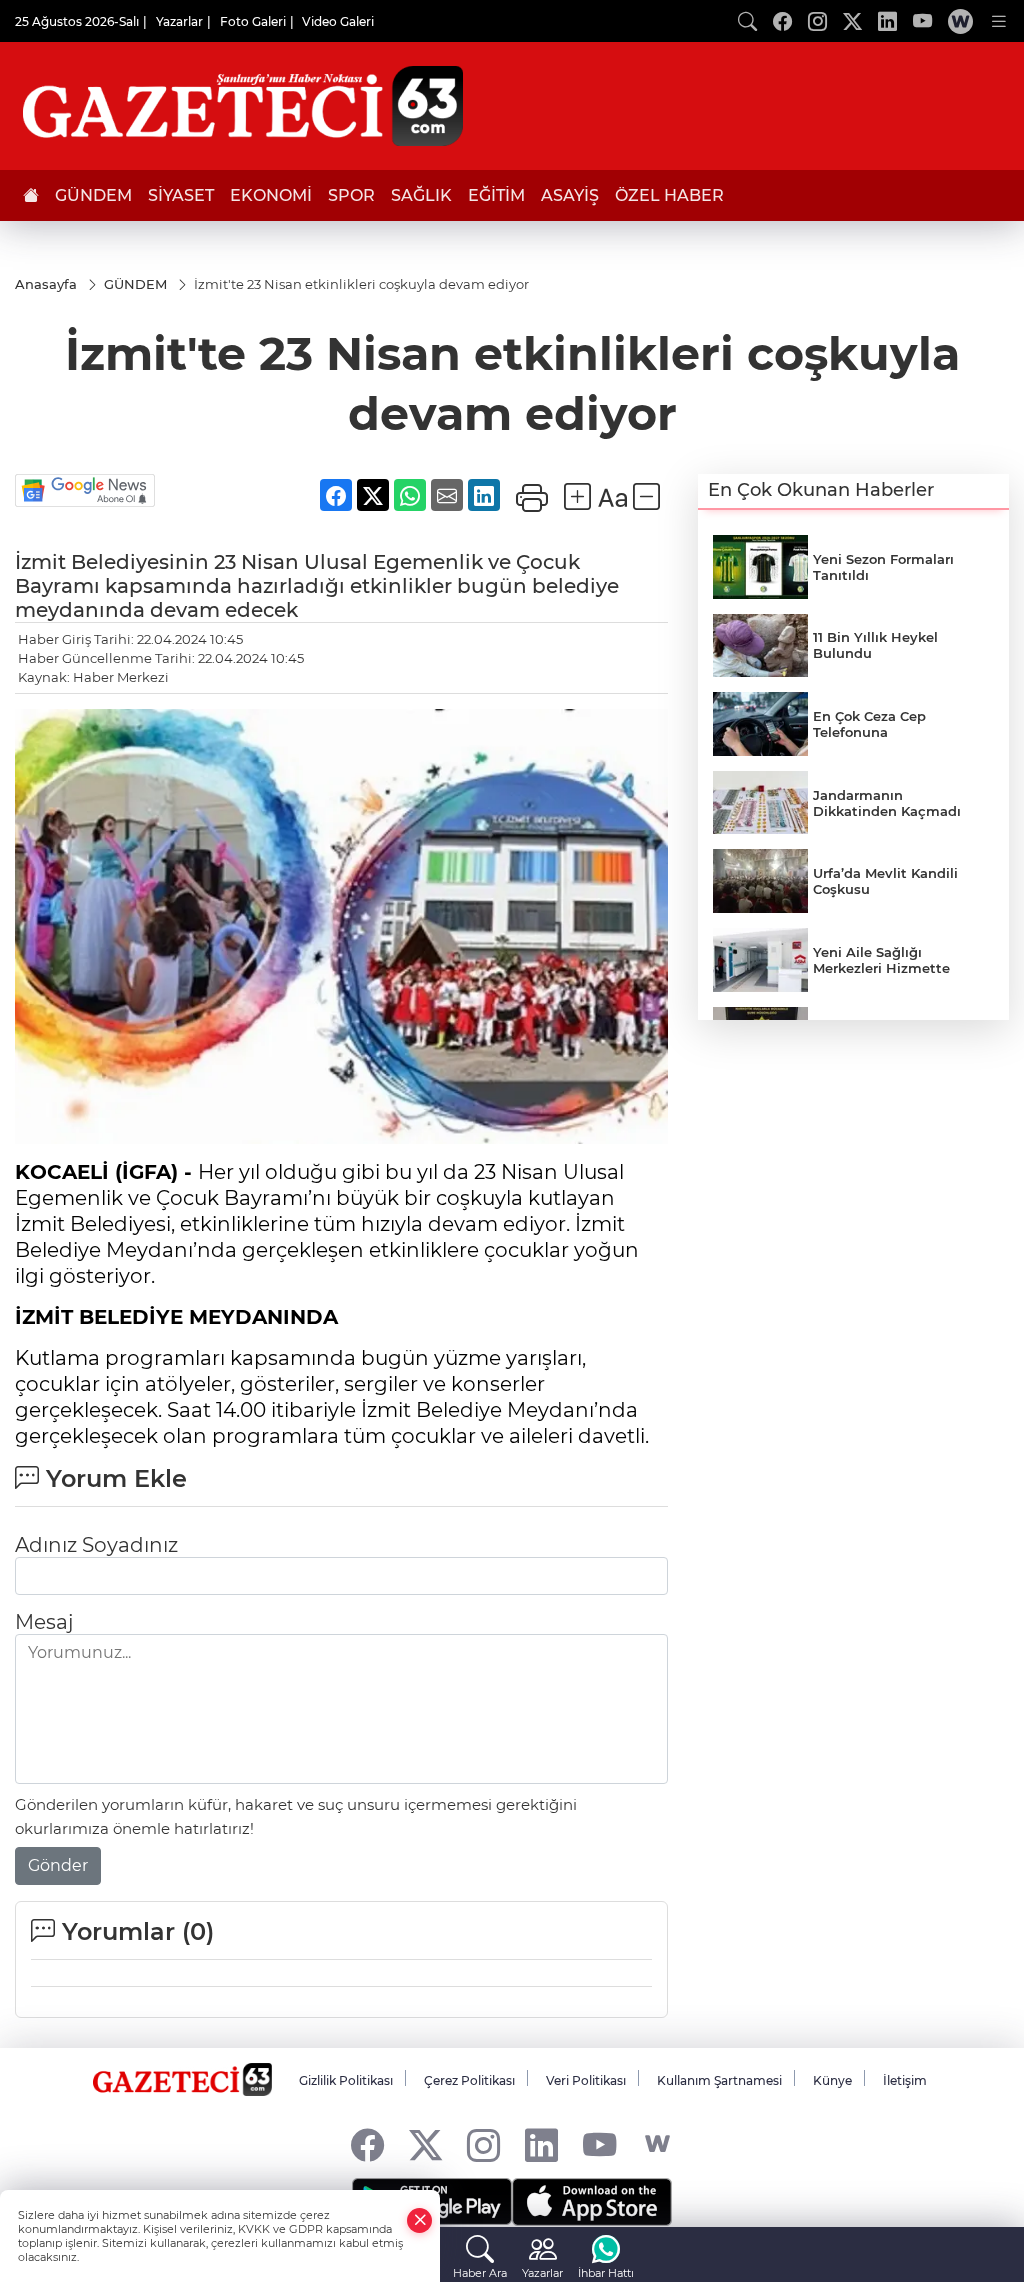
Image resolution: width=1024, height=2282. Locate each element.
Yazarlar (179, 21)
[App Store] (592, 2202)
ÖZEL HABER (669, 195)
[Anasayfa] (31, 195)
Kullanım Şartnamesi (719, 2080)
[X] (425, 2144)
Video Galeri (338, 21)
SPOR (351, 195)
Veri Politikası (586, 2080)
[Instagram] (483, 2144)
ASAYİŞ (570, 195)
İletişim (905, 2080)
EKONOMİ (271, 195)
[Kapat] (420, 2220)
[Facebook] (367, 2144)
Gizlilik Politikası (346, 2080)
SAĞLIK (421, 195)
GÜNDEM (93, 195)
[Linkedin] (541, 2144)
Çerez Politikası (469, 2080)
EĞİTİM (496, 195)
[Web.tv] (960, 21)
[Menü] (999, 21)
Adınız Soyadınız (96, 1545)
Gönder (58, 1865)
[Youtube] (599, 2144)
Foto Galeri (253, 21)
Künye (832, 2080)
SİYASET (181, 195)
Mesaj (44, 1622)
